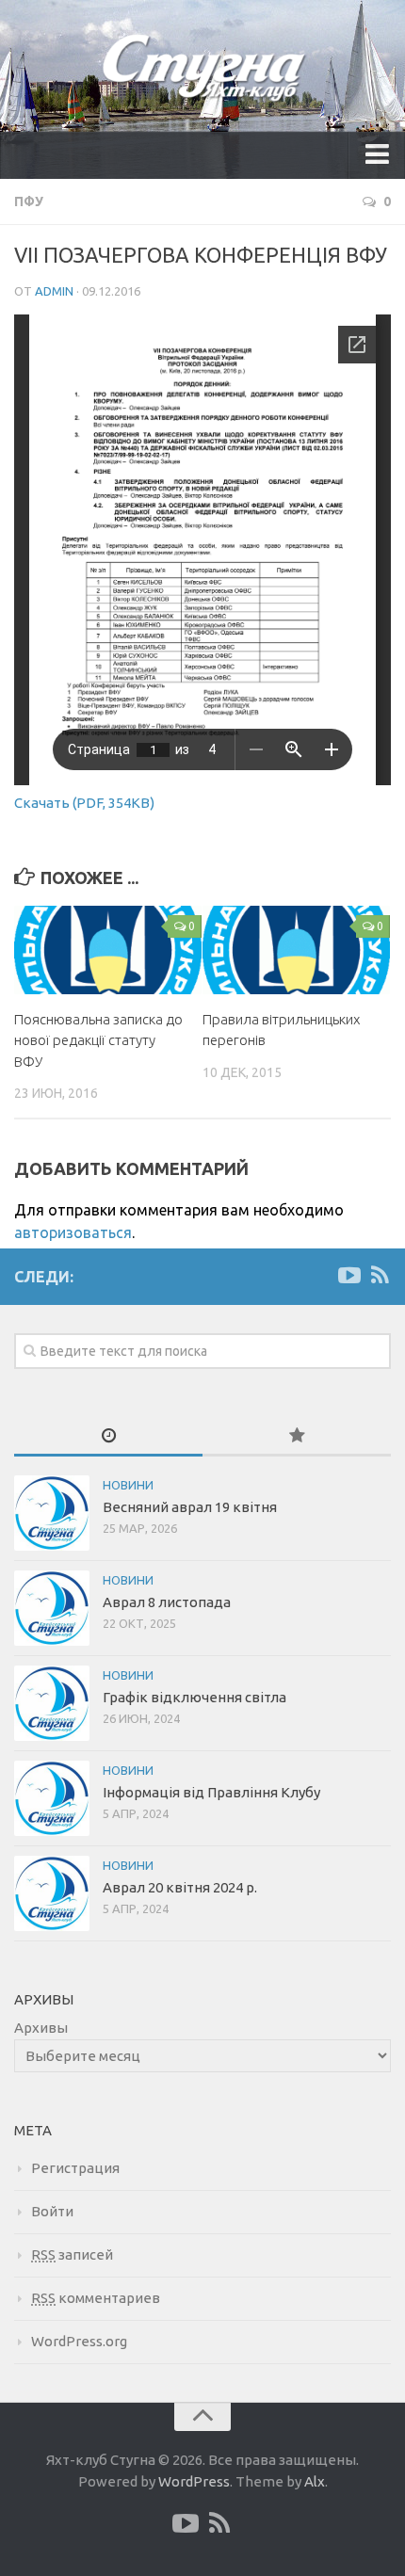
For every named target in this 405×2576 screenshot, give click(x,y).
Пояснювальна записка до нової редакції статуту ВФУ (98, 1040)
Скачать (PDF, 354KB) (84, 803)
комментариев (96, 2298)
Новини (128, 1485)
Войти (52, 2211)
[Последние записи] (108, 1436)
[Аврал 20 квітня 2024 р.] (52, 1893)
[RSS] (380, 1276)
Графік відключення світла (194, 1697)
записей (72, 2254)
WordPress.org (79, 2341)
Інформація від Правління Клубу (211, 1792)
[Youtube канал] (349, 1276)
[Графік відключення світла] (52, 1703)
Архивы (41, 2028)
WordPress (194, 2481)
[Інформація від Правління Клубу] (52, 1798)
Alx (315, 2481)
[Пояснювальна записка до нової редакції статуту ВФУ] (108, 950)
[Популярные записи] (297, 1436)
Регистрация (75, 2168)
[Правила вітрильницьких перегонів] (296, 950)
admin (54, 291)
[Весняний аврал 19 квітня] (52, 1513)
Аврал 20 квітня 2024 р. (180, 1887)
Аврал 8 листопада (167, 1602)
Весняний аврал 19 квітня (190, 1507)
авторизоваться (73, 1232)
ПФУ (29, 201)
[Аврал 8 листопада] (52, 1608)
